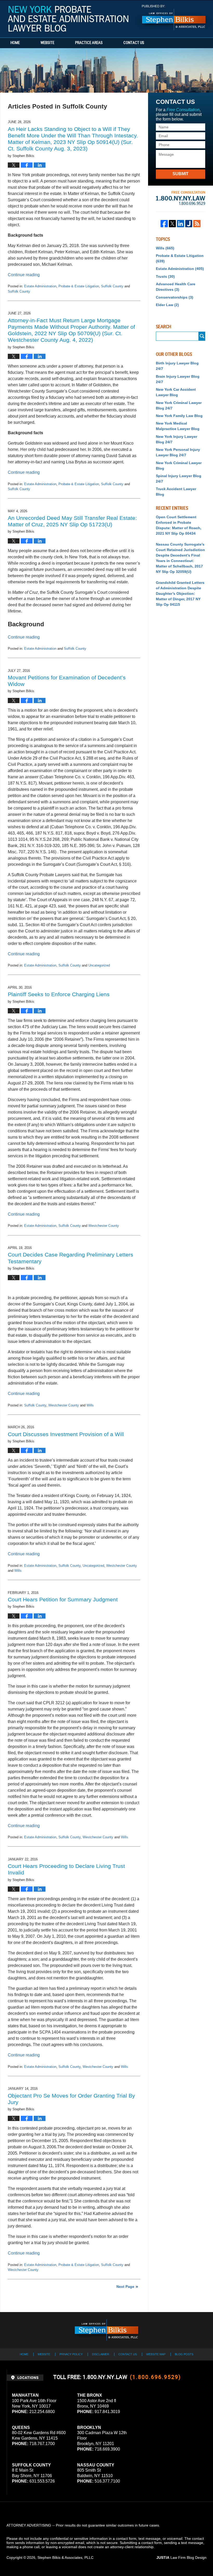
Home (15, 43)
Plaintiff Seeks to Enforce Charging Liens (59, 994)
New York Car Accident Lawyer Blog (176, 392)
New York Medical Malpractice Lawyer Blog (178, 426)
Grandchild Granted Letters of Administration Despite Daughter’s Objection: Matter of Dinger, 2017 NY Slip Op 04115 (180, 594)
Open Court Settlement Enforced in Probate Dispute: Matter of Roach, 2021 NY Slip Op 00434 (179, 525)
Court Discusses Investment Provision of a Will (66, 1434)
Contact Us (134, 43)
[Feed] (197, 224)
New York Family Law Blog (179, 416)
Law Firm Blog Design (181, 2558)
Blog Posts (184, 2354)
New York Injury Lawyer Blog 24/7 (177, 439)
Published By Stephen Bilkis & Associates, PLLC (174, 18)
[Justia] (189, 224)
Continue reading (24, 275)
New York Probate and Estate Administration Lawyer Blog (68, 19)
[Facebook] (164, 224)
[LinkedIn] (181, 224)
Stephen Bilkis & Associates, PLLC (65, 2558)
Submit (181, 174)
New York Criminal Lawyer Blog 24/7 (179, 405)
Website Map (156, 2354)
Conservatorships (175, 297)
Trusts (165, 276)
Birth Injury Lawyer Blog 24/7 (177, 366)
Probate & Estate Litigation (79, 286)
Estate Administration (40, 286)
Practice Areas (89, 43)
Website (47, 43)
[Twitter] (172, 224)
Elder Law (167, 305)
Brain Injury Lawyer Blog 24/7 (178, 379)
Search (202, 336)
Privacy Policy (71, 2354)
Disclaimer (101, 2354)
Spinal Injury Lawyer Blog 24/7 (179, 479)
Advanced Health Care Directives (176, 287)
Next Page (125, 2287)
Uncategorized (99, 965)
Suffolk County (112, 286)
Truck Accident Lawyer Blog (176, 492)
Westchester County (104, 1226)
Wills (90, 1405)
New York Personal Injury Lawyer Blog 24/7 (178, 452)
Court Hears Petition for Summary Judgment (63, 1599)
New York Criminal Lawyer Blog (179, 466)
